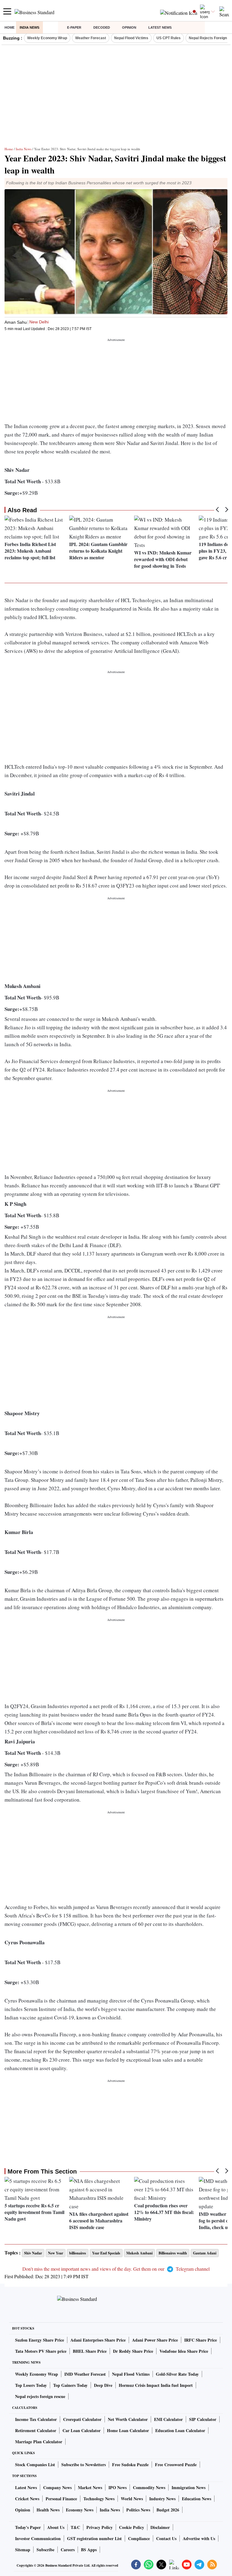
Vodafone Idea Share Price (184, 2351)
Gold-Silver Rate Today (177, 2374)
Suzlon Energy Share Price (40, 2340)
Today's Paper (28, 2527)
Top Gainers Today (70, 2385)
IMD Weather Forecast (85, 2374)
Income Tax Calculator (36, 2419)
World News (132, 2499)
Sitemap (23, 2550)
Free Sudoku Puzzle (130, 2465)
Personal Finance (61, 2499)
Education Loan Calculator (180, 2430)
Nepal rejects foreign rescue (40, 2396)
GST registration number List (94, 2538)
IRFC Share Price (201, 2340)
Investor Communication (38, 2538)
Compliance (139, 2538)
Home (10, 27)
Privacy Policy (100, 2527)
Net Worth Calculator (128, 2419)
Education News (197, 2499)
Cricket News (27, 2499)
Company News (57, 2487)
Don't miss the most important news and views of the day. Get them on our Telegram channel (116, 2269)
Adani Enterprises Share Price (98, 2340)
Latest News (160, 27)
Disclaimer (160, 2527)
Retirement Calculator (36, 2430)
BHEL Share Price (90, 2351)
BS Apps (89, 2550)
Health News (48, 2510)
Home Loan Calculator (128, 2430)
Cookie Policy (132, 2527)
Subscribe (45, 2550)
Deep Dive (103, 2385)
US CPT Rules (169, 38)
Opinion (129, 27)
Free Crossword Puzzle (176, 2465)
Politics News (138, 2510)
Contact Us (166, 2538)
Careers (68, 2550)
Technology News (99, 2499)
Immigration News (188, 2487)
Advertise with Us (199, 2538)
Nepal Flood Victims (131, 38)
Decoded (102, 27)
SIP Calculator (203, 2419)
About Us (56, 2527)
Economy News (80, 2510)
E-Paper (74, 27)
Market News (90, 2487)
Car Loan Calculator (82, 2430)
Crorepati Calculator (82, 2419)
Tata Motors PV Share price (41, 2351)
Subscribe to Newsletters (84, 2465)
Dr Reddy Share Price (133, 2351)
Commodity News (149, 2487)
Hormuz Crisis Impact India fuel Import (156, 2385)
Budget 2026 (168, 2510)
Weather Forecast (91, 38)
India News (29, 27)
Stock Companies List (35, 2465)
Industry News (162, 2499)
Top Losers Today (31, 2385)
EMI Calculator (168, 2419)
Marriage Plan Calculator (39, 2442)
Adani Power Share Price (155, 2340)
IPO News (118, 2487)
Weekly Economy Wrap (47, 38)
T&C (75, 2527)
